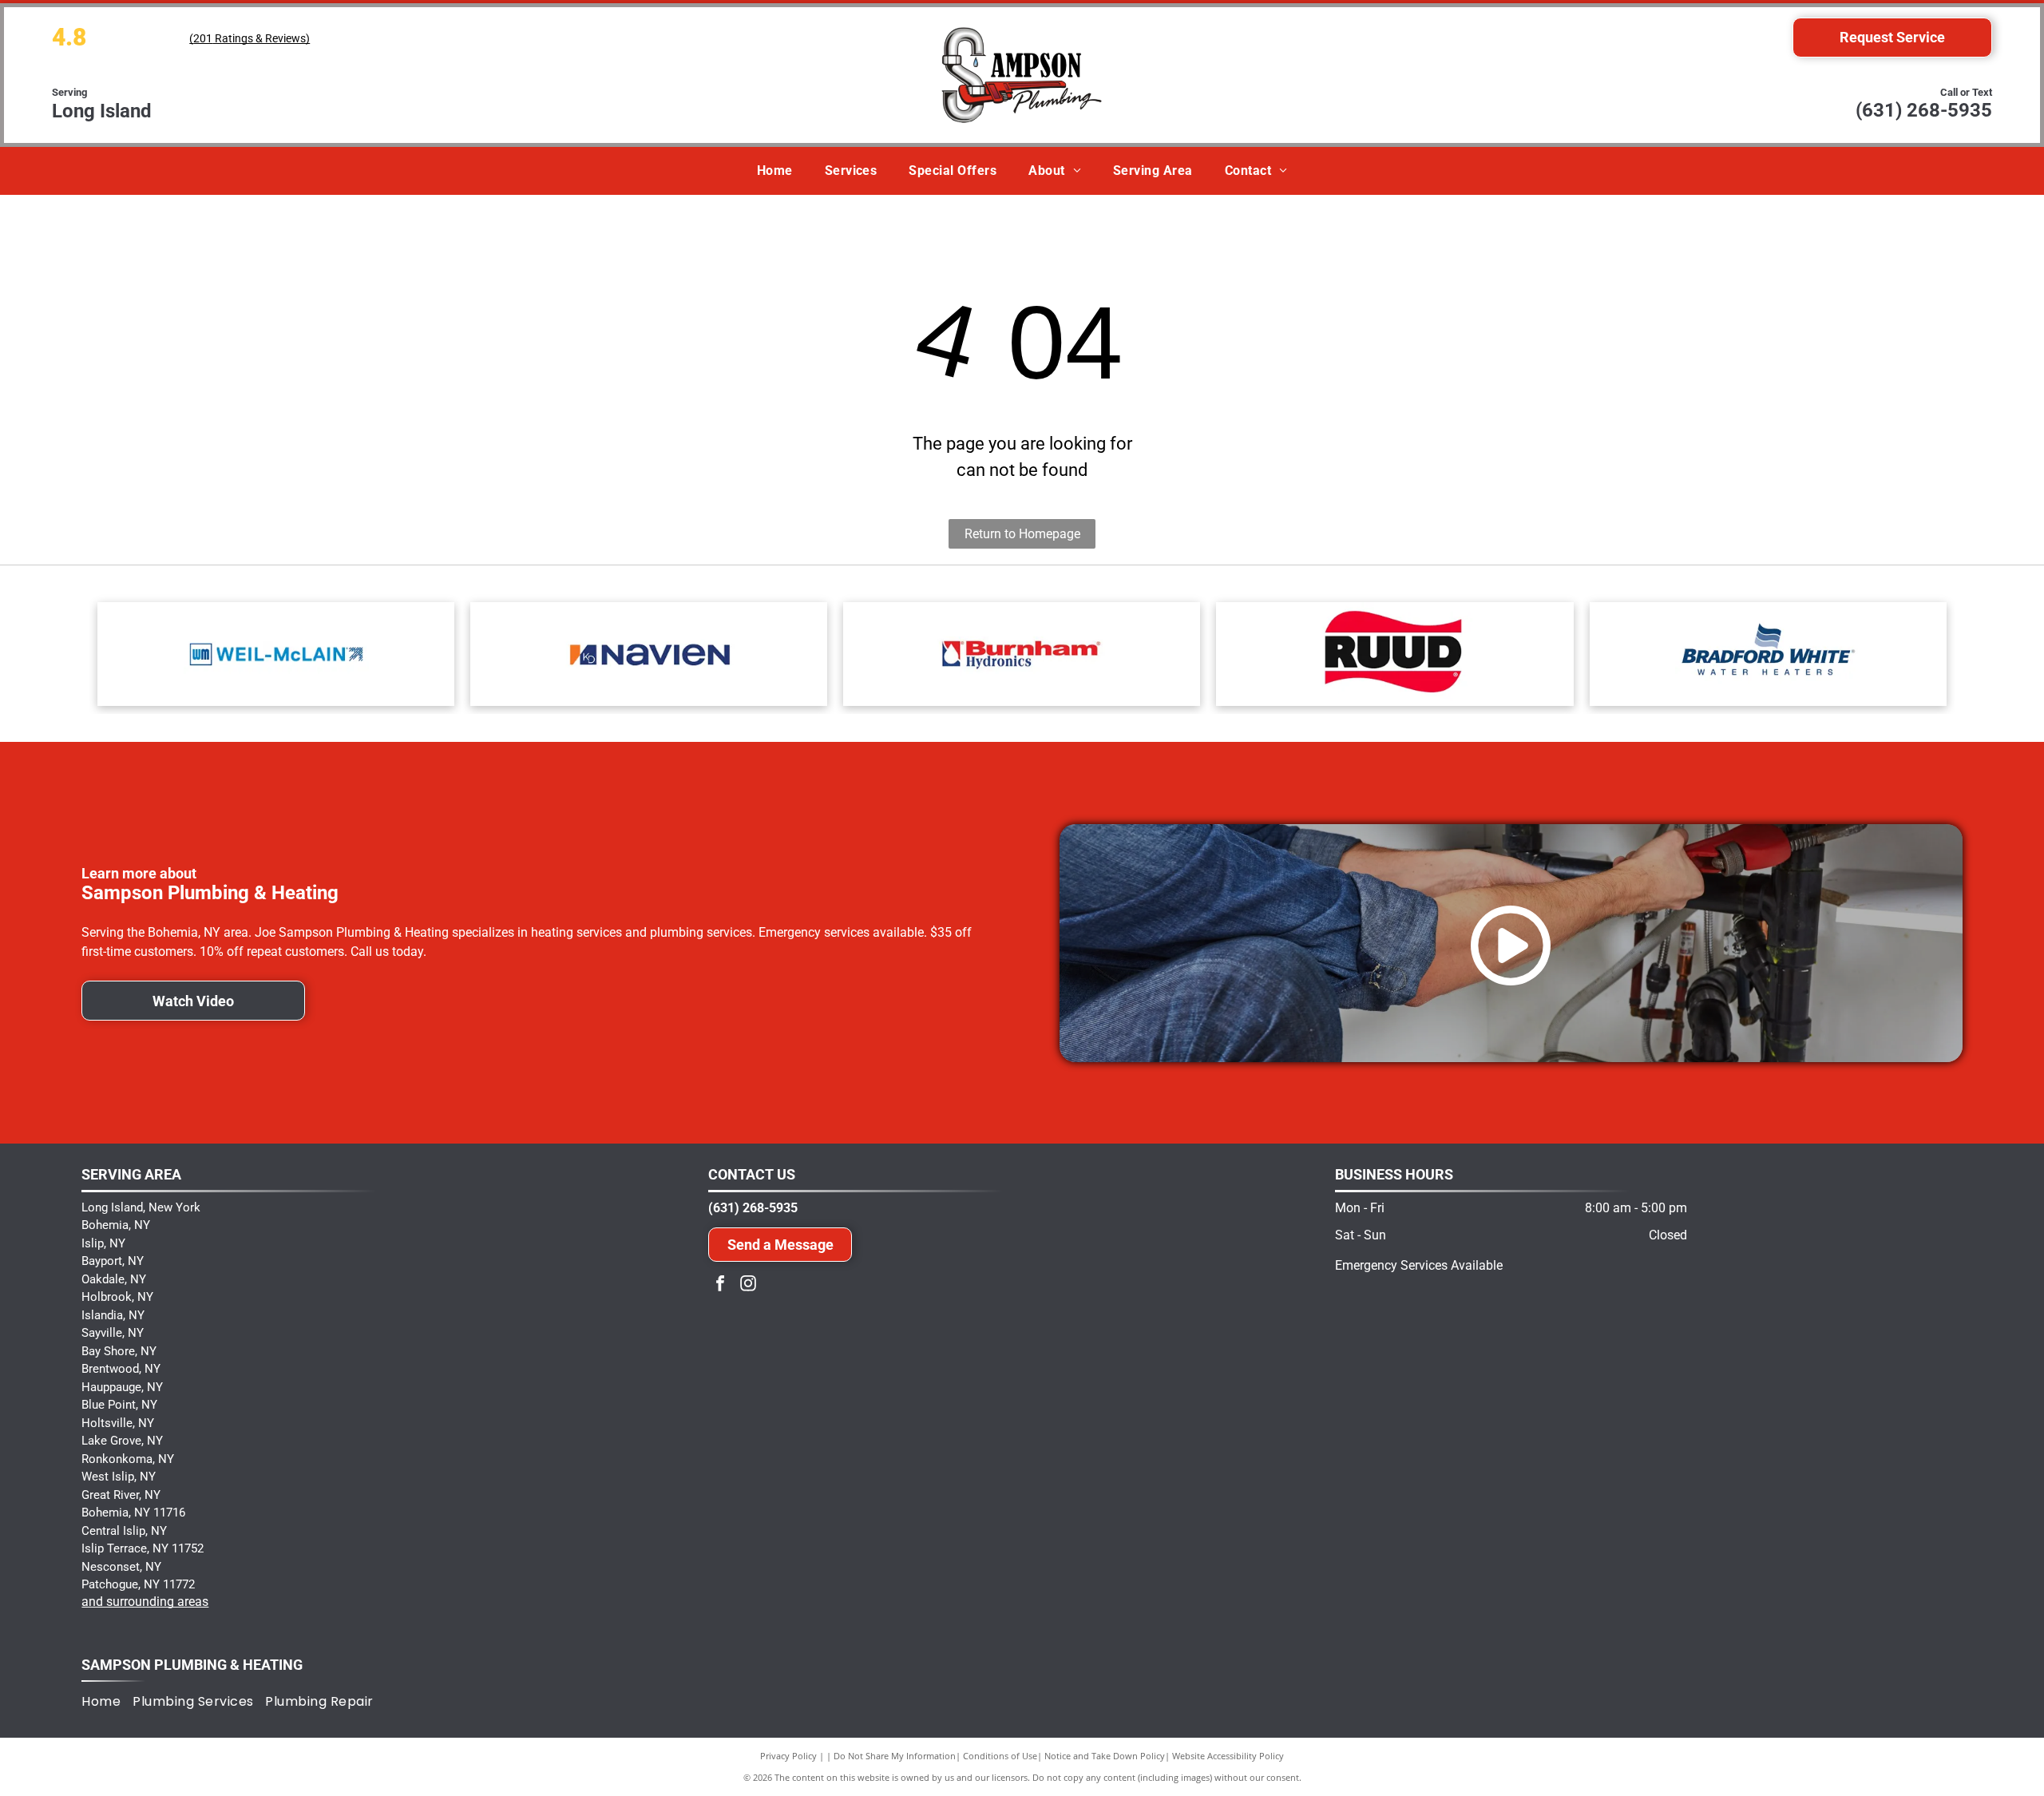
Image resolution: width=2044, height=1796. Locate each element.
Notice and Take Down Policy (1105, 1756)
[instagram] (748, 1285)
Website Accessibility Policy (1228, 1756)
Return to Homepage (1022, 534)
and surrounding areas (145, 1602)
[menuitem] (775, 171)
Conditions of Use (1000, 1756)
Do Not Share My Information (895, 1756)
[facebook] (720, 1285)
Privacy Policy (788, 1756)
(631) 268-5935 (1924, 110)
